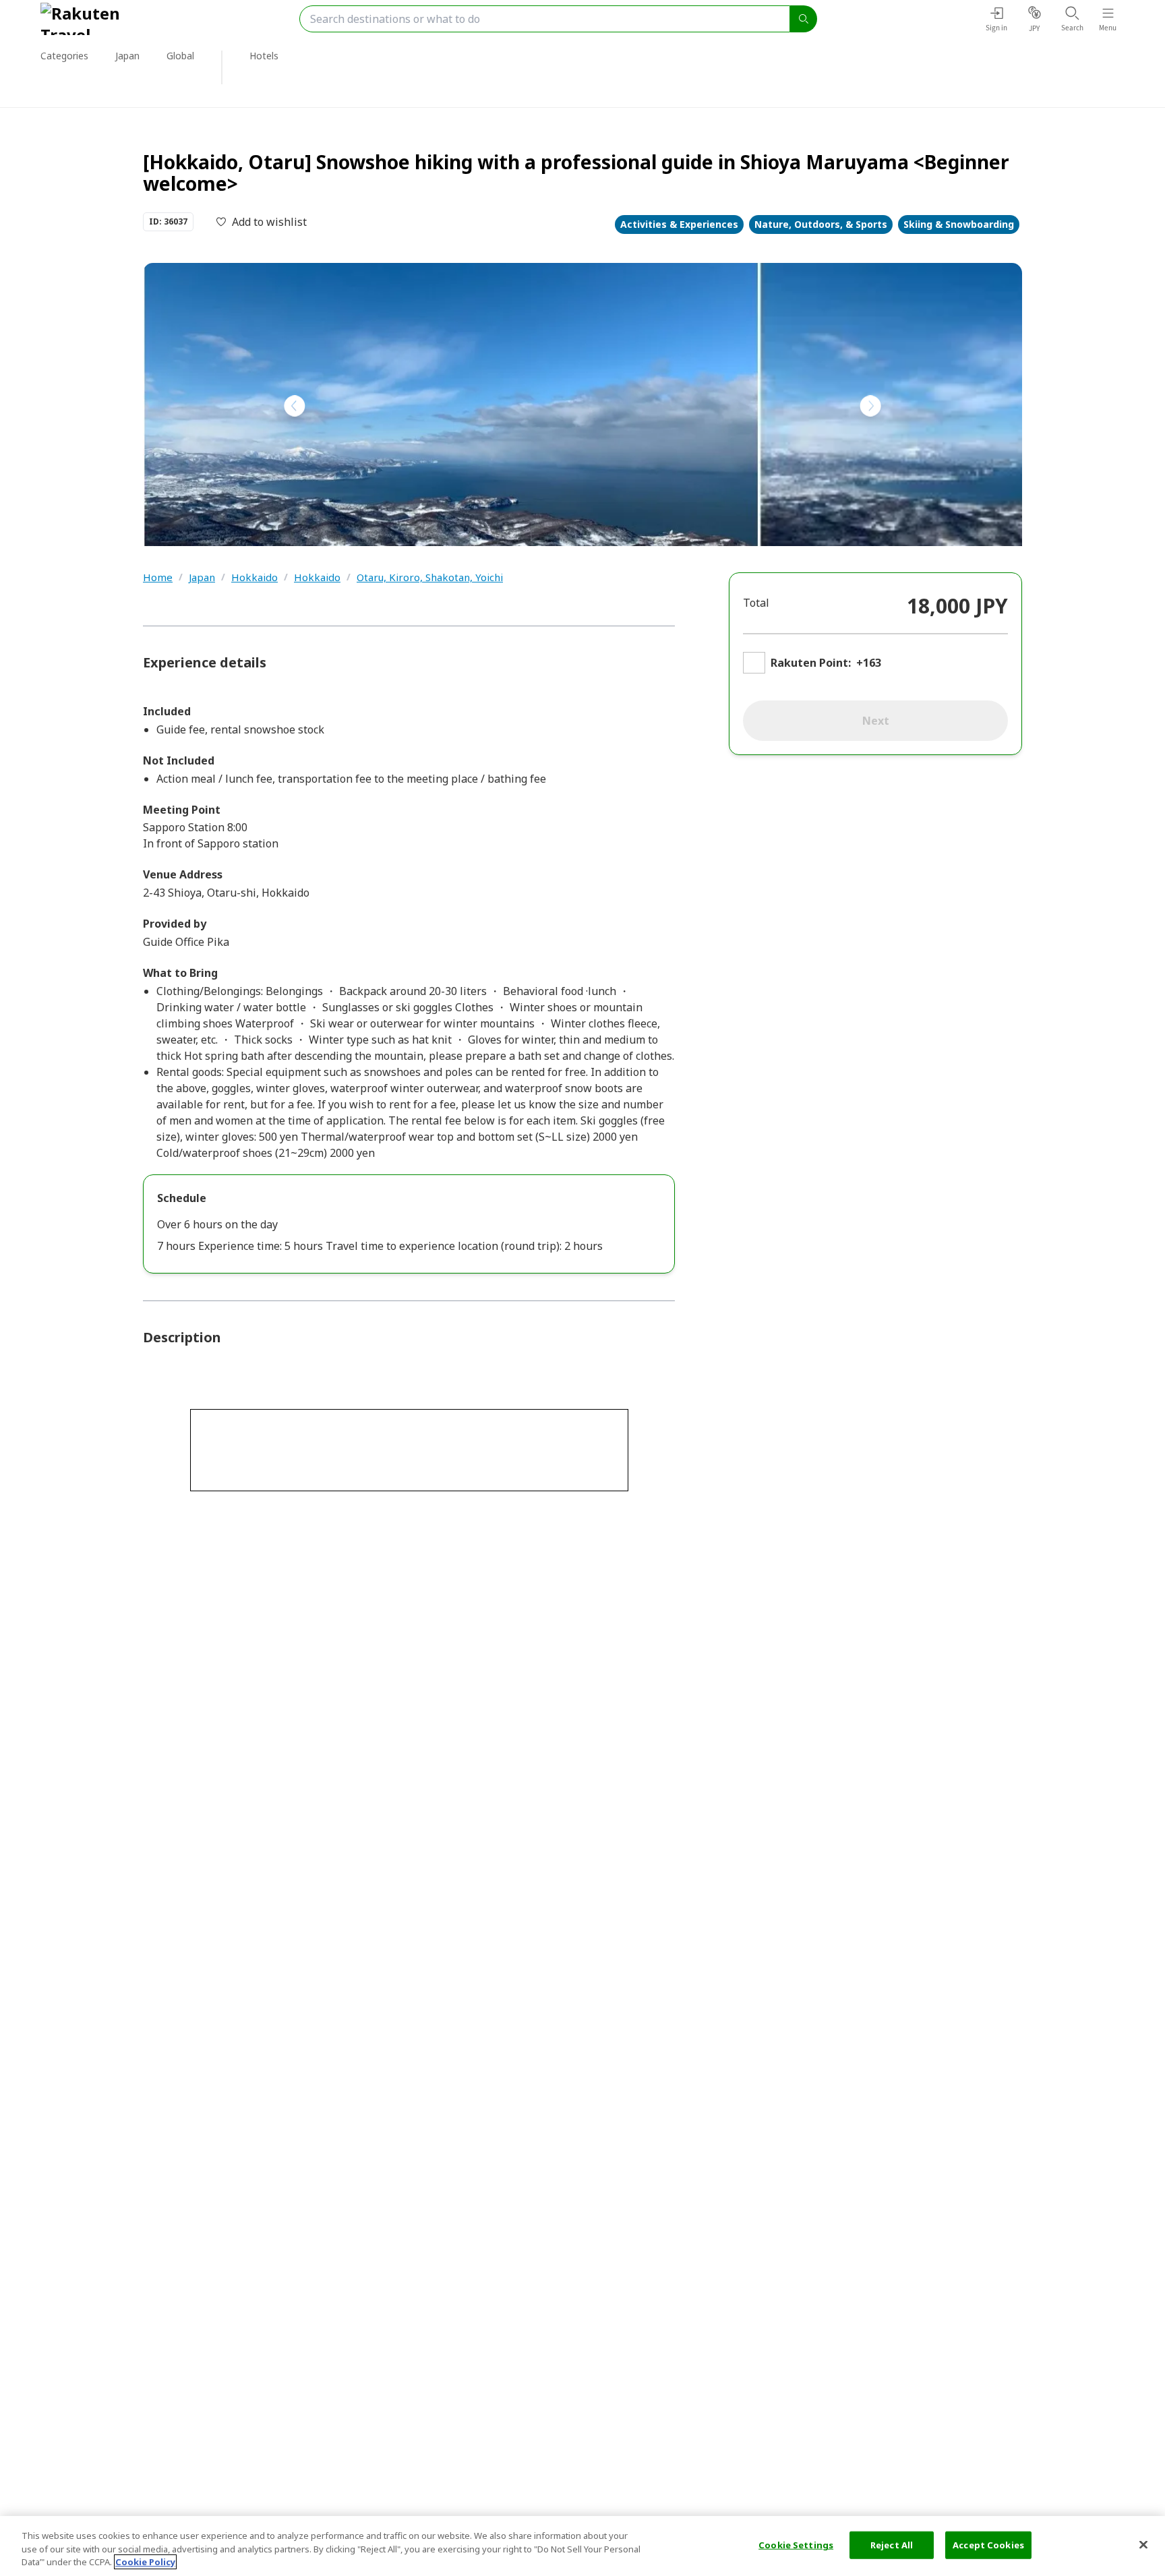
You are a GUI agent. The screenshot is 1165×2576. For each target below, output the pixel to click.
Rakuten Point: (811, 663)
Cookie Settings (796, 2544)
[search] (804, 19)
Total (756, 603)
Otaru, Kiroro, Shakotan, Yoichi (430, 577)
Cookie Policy (145, 2562)
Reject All (892, 2544)
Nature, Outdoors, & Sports (821, 224)
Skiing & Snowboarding (959, 224)
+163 (869, 663)
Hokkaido (255, 577)
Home (158, 577)
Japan (202, 577)
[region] (582, 2546)
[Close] (1143, 2544)
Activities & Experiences (679, 224)
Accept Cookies (988, 2544)
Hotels (264, 56)
